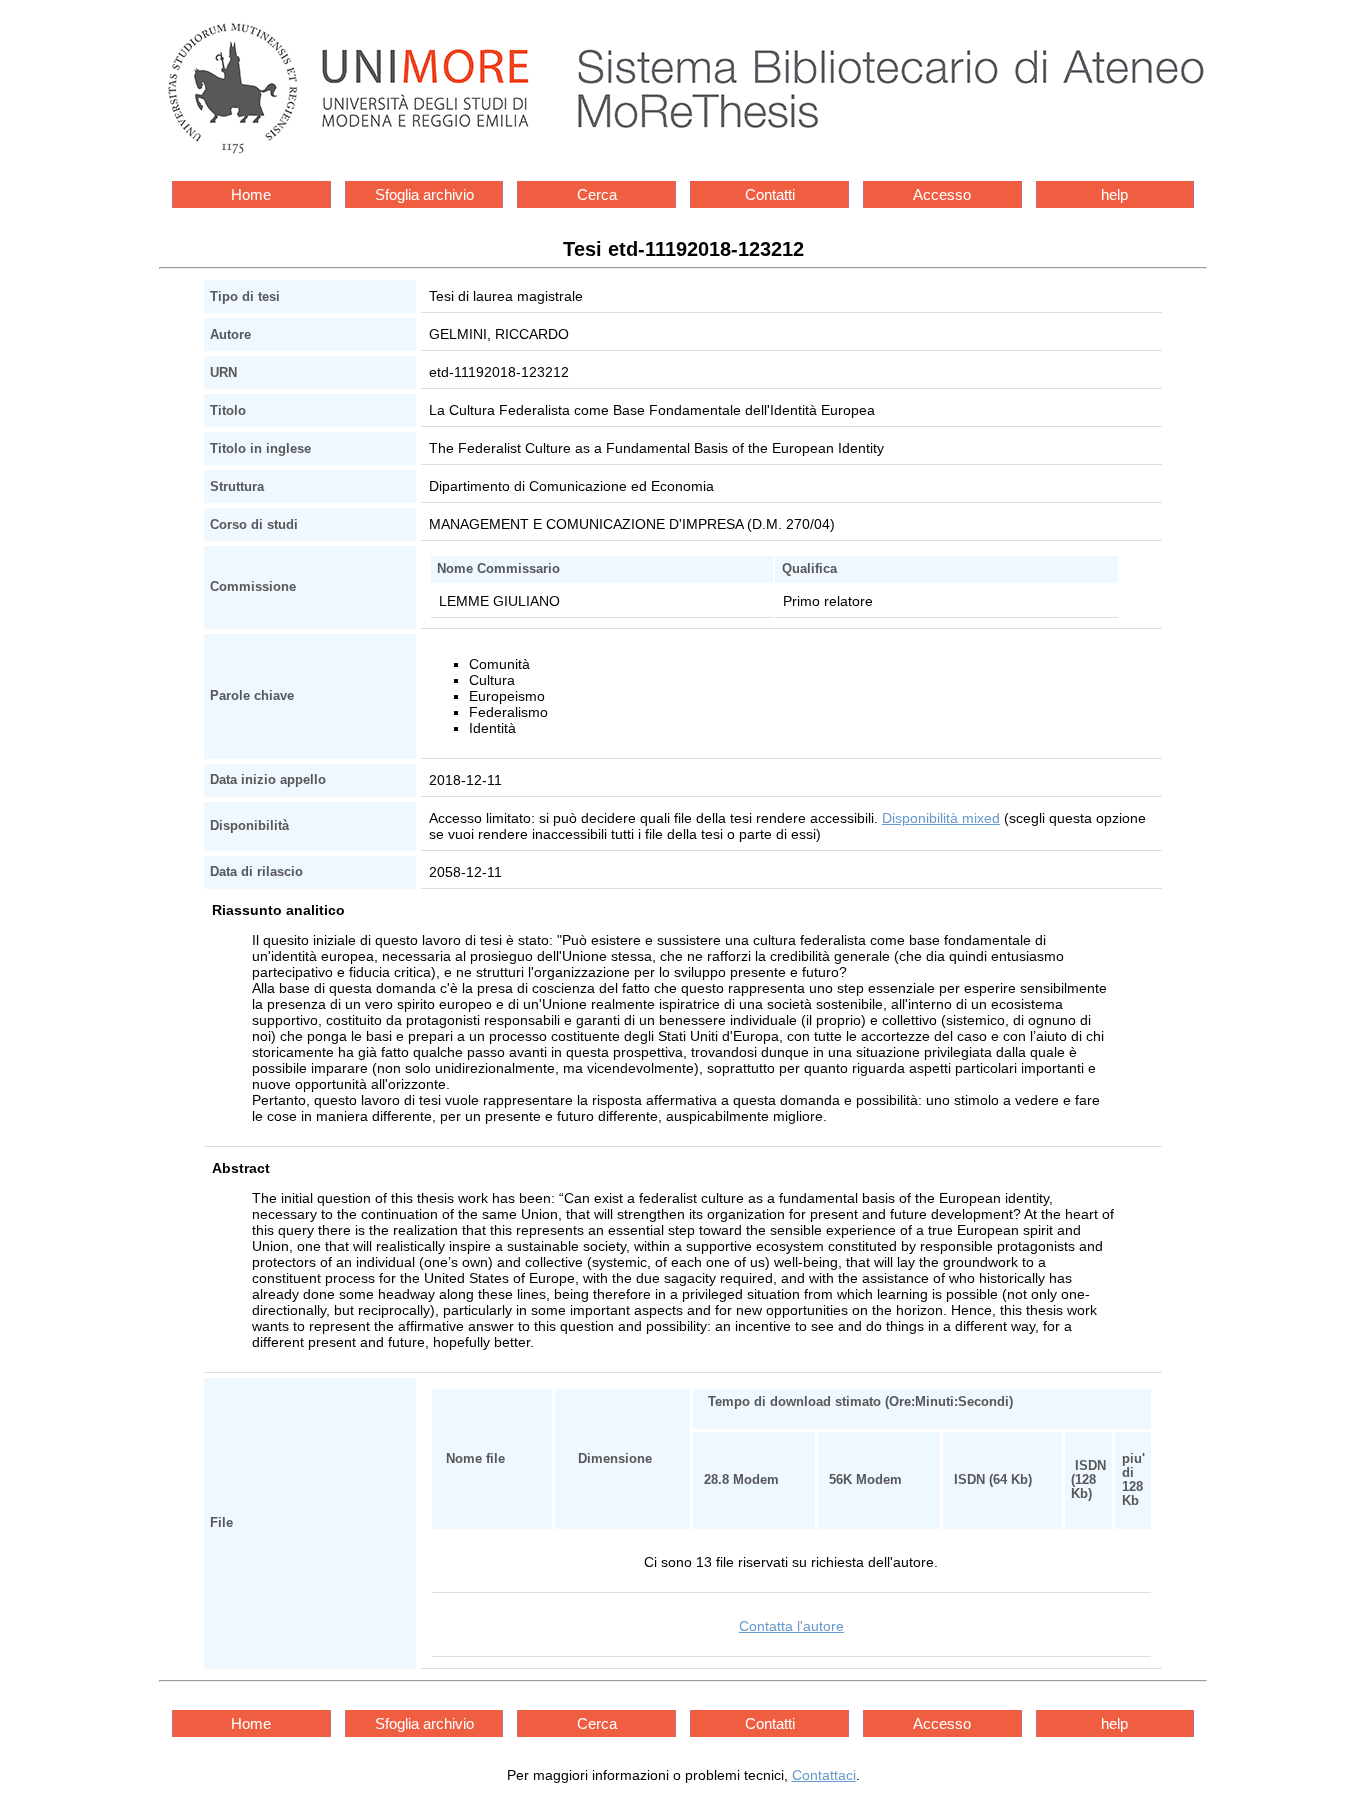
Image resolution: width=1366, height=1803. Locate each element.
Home (251, 194)
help (1114, 194)
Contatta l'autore (791, 1626)
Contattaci (824, 1775)
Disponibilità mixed (941, 818)
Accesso (942, 194)
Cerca (597, 194)
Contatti (770, 194)
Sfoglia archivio (424, 194)
